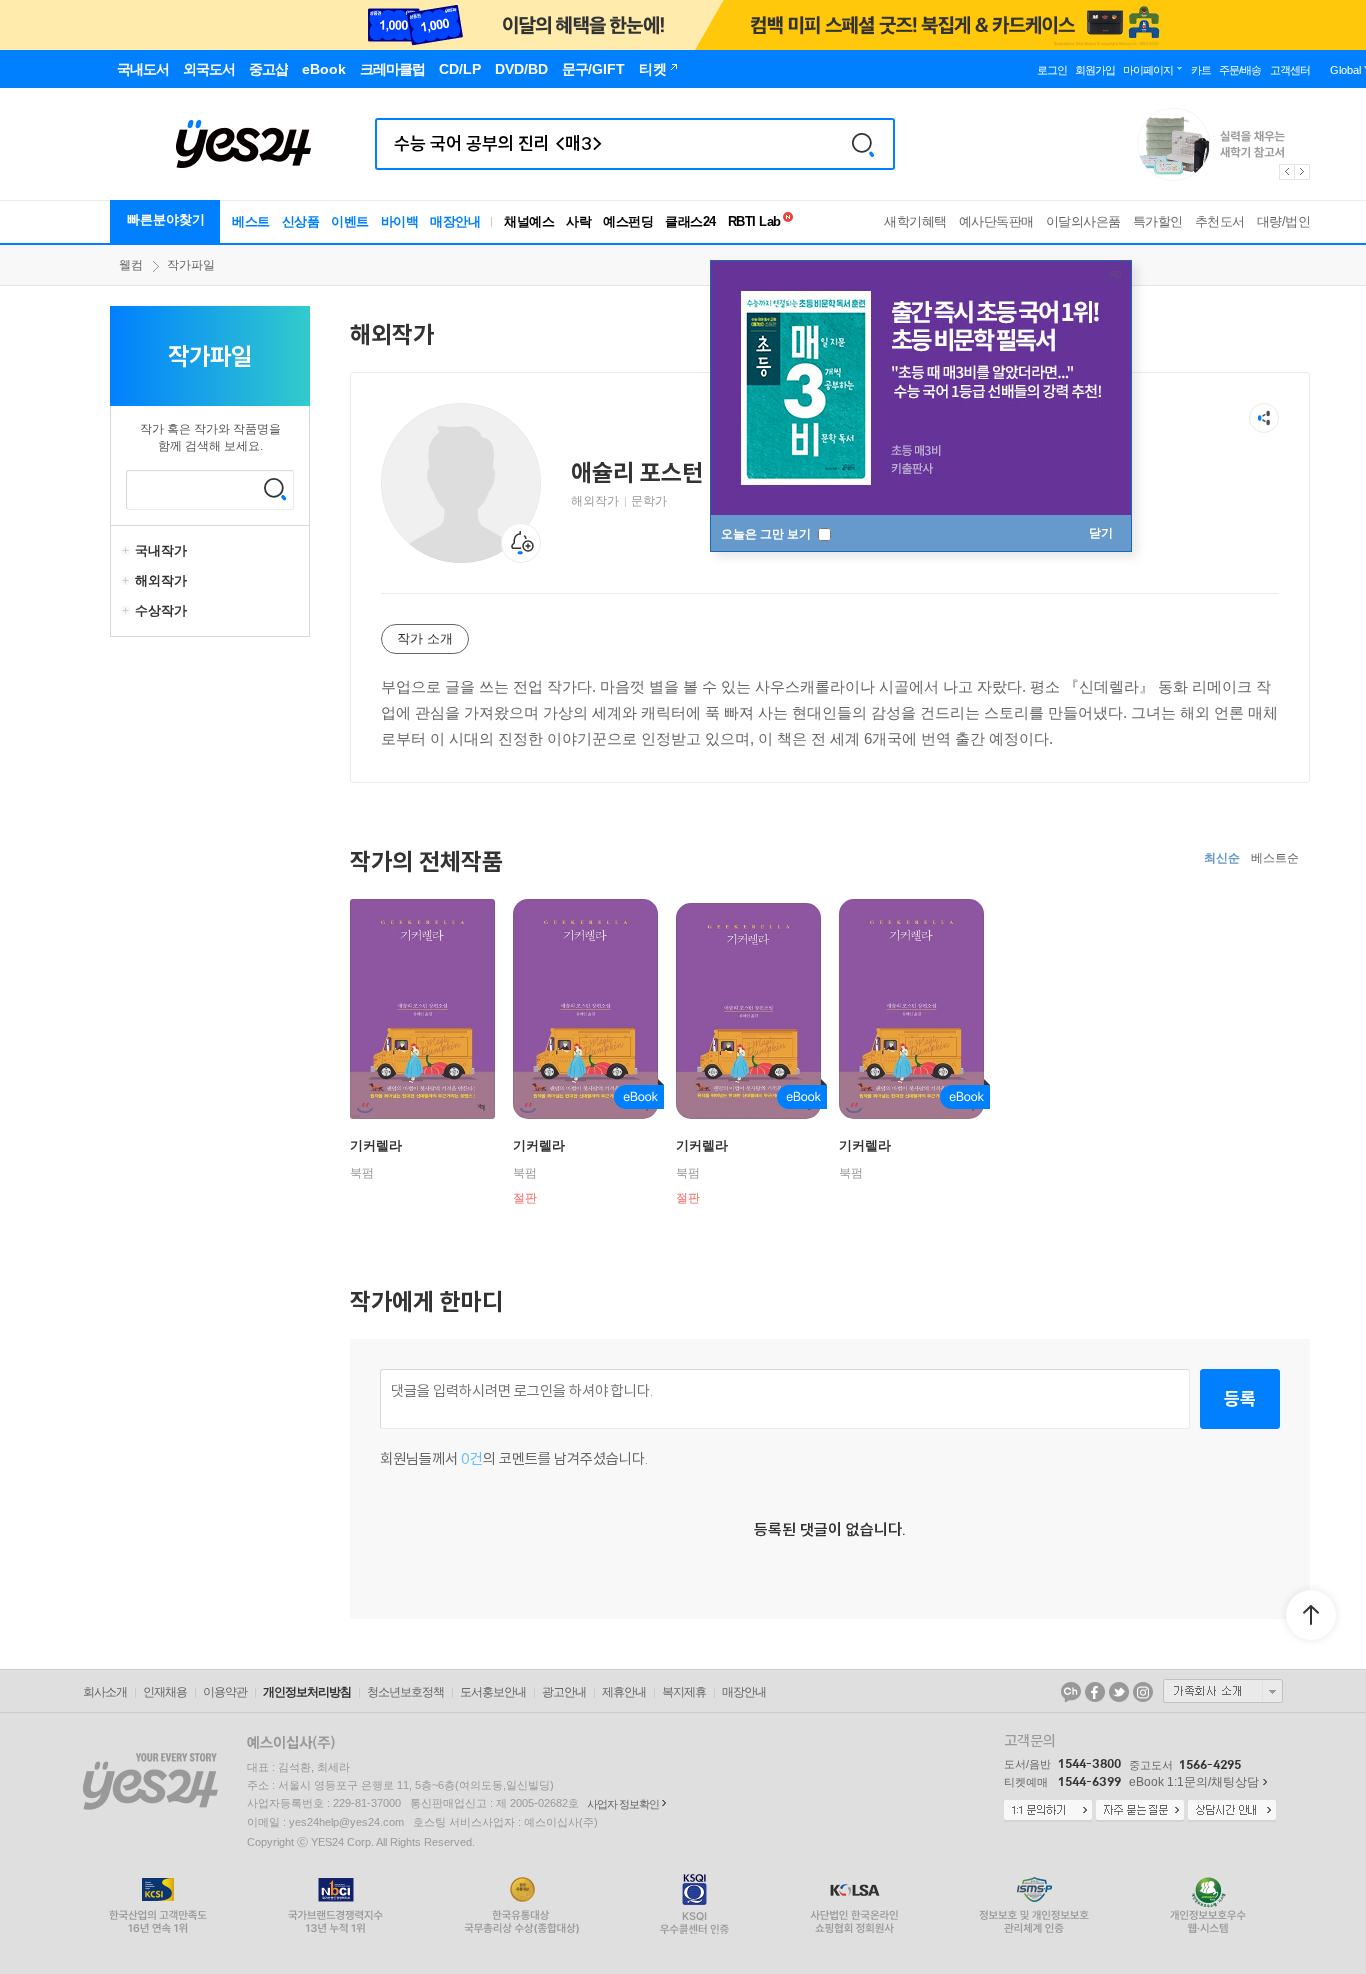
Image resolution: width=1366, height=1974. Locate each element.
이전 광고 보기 (1286, 172)
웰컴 (131, 265)
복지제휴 (684, 1692)
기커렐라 (376, 1145)
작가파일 (191, 265)
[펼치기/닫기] (128, 551)
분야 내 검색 (275, 489)
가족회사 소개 (1223, 1691)
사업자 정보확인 (623, 1804)
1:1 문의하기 (1048, 1811)
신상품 (301, 221)
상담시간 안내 (1232, 1811)
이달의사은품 (1083, 221)
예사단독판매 (996, 221)
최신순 (1222, 858)
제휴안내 (624, 1692)
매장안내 (455, 221)
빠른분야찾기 (166, 219)
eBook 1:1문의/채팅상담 (1194, 1782)
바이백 (400, 221)
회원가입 (1095, 70)
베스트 (251, 221)
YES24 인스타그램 (1143, 1692)
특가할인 (1158, 221)
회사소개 (105, 1692)
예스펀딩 (628, 221)
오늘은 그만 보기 (767, 534)
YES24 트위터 (1119, 1692)
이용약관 (225, 1692)
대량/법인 (1284, 221)
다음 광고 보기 (1303, 172)
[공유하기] (1264, 418)
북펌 (362, 1173)
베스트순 (1275, 858)
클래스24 (690, 221)
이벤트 (350, 221)
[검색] (863, 144)
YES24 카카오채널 (1071, 1692)
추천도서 (1220, 221)
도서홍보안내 (493, 1692)
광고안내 (564, 1692)
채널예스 (529, 221)
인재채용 (165, 1692)
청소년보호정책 (405, 1692)
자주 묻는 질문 (1140, 1811)
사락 (578, 221)
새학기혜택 (915, 221)
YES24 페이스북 (1095, 1692)
